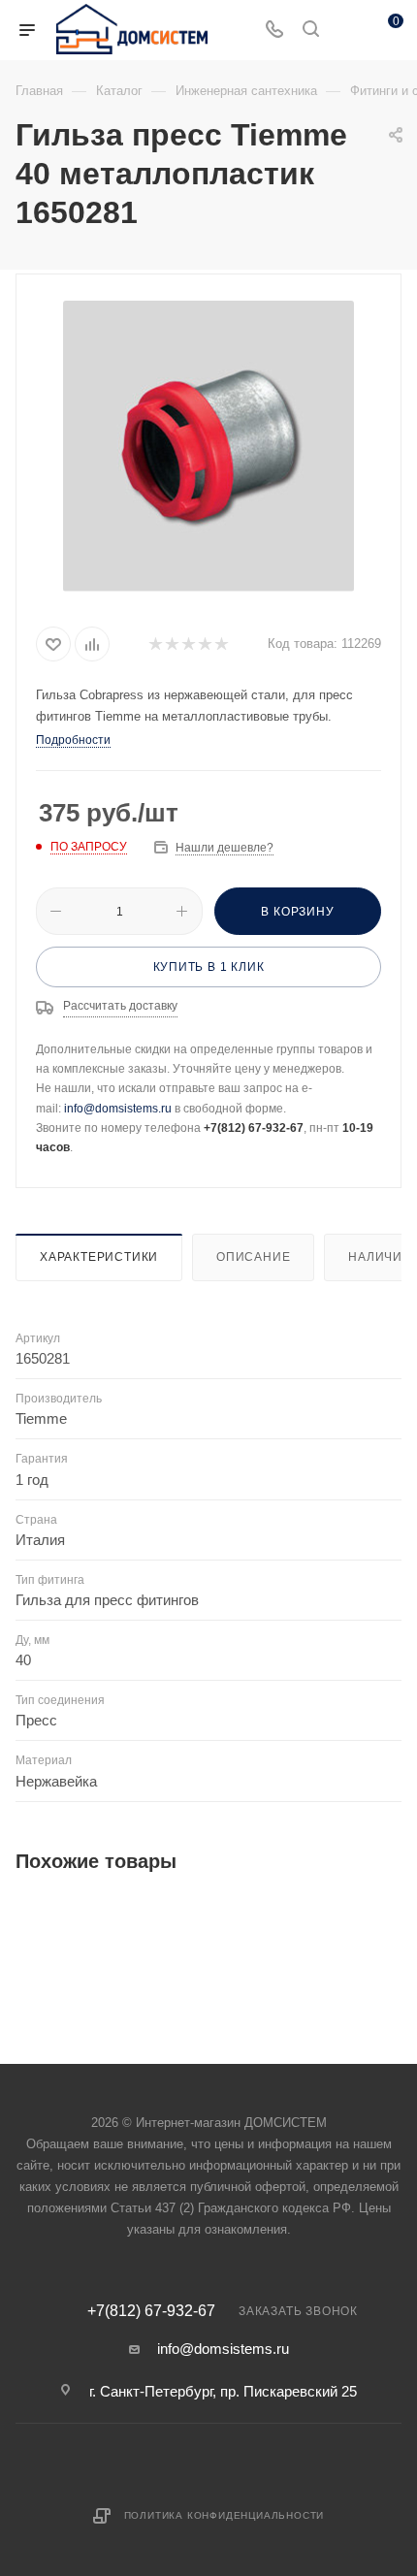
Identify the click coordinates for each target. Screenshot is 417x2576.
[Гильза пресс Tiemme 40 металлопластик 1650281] (208, 446)
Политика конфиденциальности (225, 2515)
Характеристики (99, 1257)
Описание (253, 1257)
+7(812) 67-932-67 (151, 2311)
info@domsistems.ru (118, 1109)
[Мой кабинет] (347, 31)
